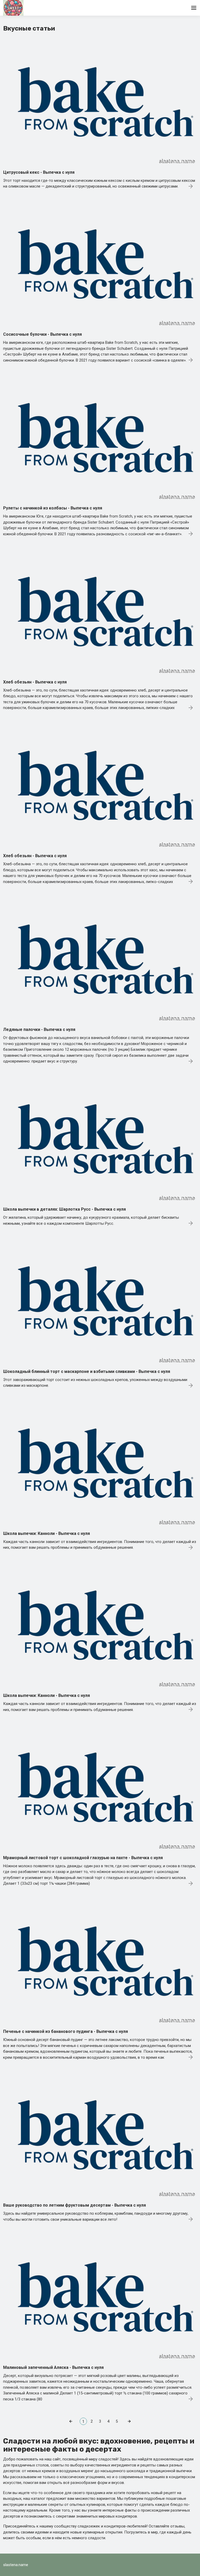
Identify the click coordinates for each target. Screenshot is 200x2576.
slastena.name (16, 2565)
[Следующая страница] (129, 2421)
